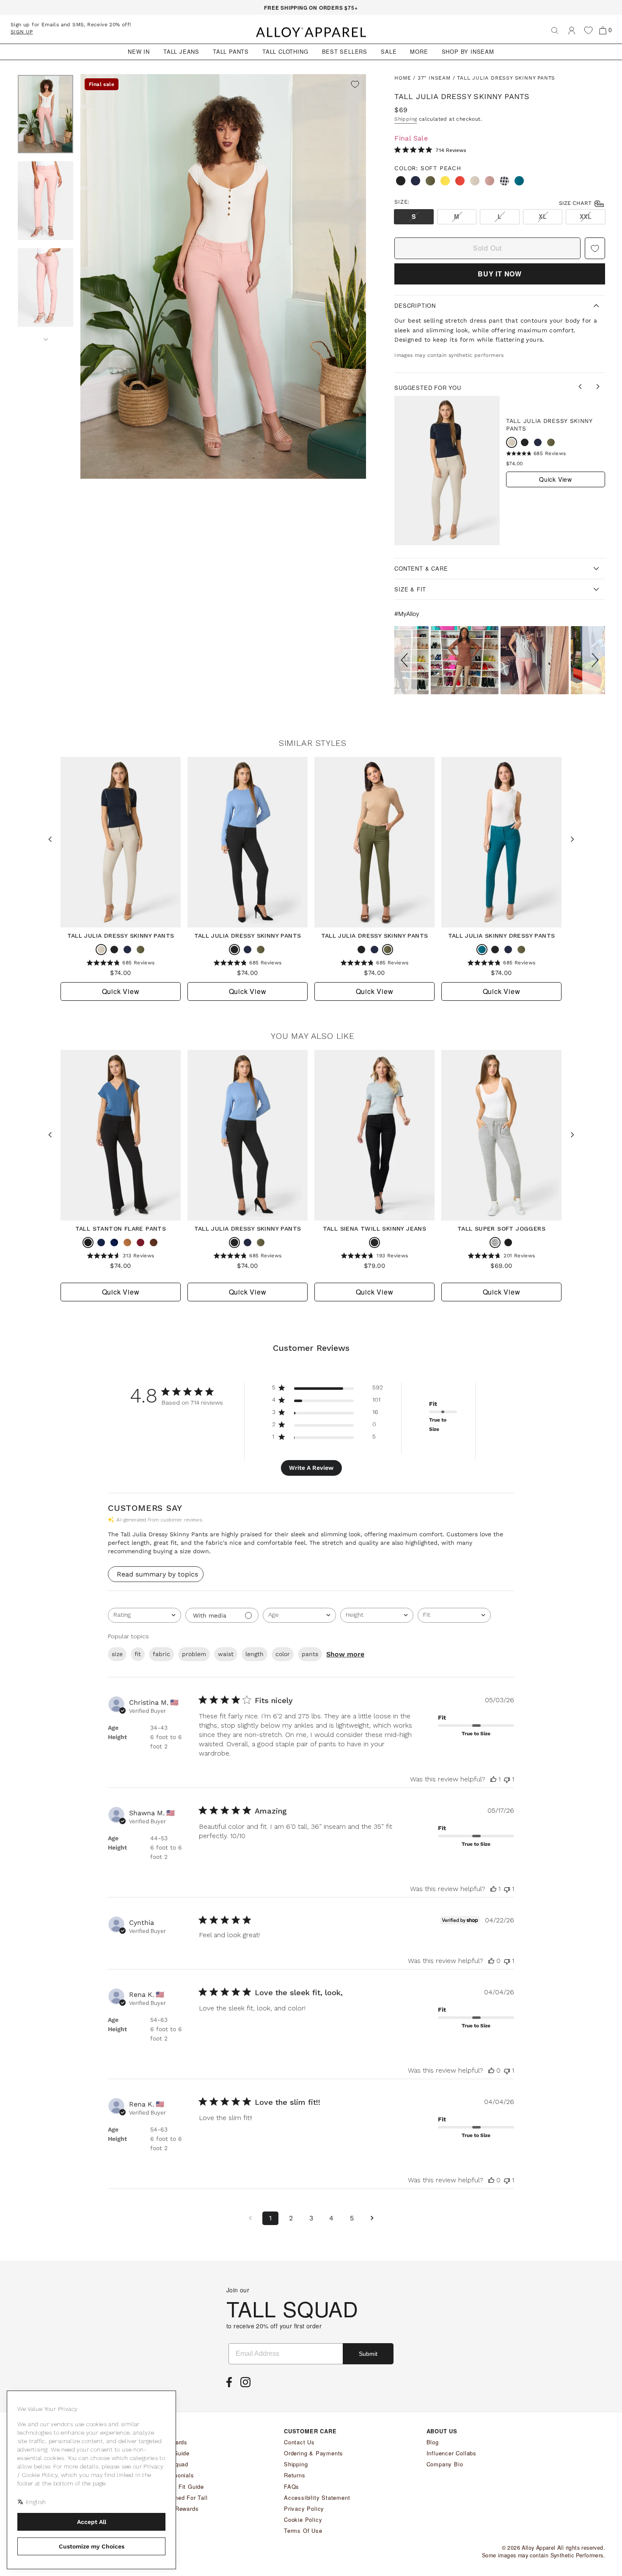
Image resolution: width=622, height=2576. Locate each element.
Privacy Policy (304, 2508)
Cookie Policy (303, 2519)
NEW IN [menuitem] (139, 51)
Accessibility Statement (317, 2497)
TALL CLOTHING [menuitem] (285, 51)
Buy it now (500, 274)
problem (194, 1654)
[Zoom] (223, 277)
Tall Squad (174, 2464)
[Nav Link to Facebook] (231, 2385)
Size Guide (174, 2453)
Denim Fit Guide (182, 2486)
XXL (586, 216)
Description (415, 305)
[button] (406, 660)
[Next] (45, 337)
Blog (433, 2442)
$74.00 (514, 464)
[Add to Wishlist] (355, 85)
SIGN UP (22, 32)
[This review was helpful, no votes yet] (491, 1961)
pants (310, 1654)
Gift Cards (173, 2442)
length (255, 1654)
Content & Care (421, 568)
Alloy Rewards (179, 2508)
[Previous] (581, 387)
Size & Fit (410, 589)
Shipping (406, 119)
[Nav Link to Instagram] (248, 2385)
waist (226, 1654)
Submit (368, 2354)
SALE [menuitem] (389, 51)
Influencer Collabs (451, 2453)
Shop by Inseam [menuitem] (468, 51)
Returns (295, 2475)
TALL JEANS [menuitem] (181, 51)
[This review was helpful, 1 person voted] (493, 1779)
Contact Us (299, 2442)
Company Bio (445, 2464)
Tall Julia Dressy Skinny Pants (549, 425)
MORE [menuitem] (419, 51)
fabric (161, 1654)
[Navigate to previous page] (250, 2218)
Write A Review (311, 1468)
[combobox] (144, 1615)
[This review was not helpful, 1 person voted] (507, 1779)
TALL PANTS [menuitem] (231, 51)
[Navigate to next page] (372, 2218)
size (117, 1654)
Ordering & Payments (314, 2453)
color (283, 1654)
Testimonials (177, 2475)
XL (543, 216)
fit (138, 1654)
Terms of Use (303, 2530)
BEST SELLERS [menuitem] (345, 51)
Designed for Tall (183, 2497)
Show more (345, 1654)
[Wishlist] (588, 30)
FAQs (292, 2486)
